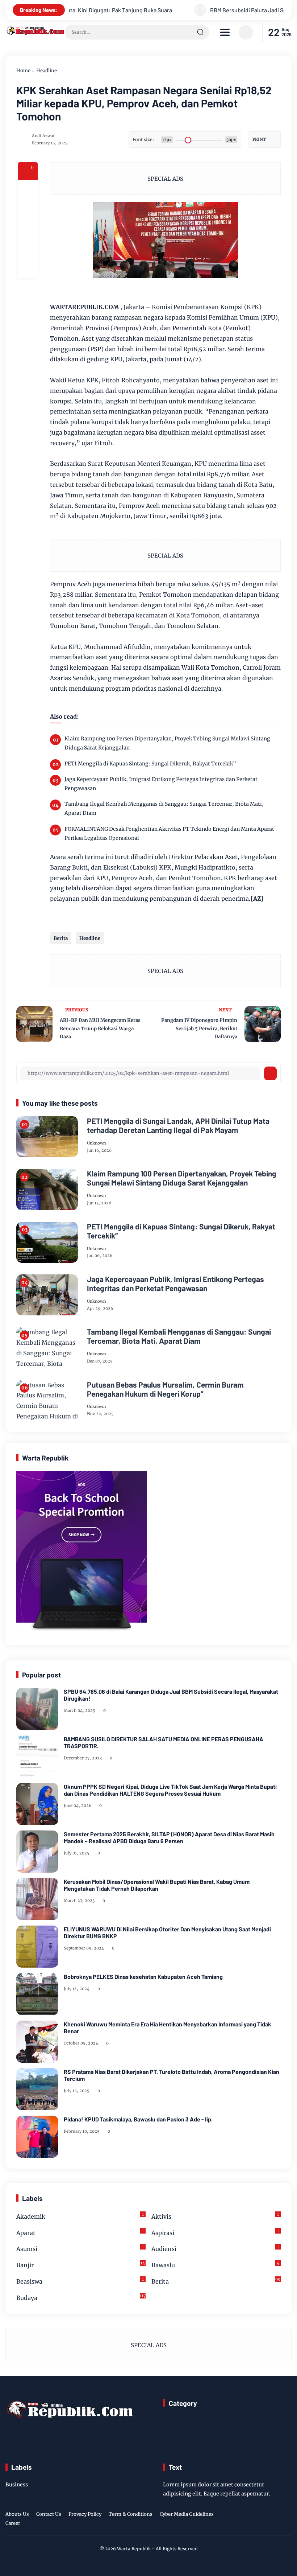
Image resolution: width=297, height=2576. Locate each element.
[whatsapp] (28, 249)
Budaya (81, 2297)
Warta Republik (134, 2549)
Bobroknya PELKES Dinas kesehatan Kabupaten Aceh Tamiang (143, 1977)
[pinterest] (28, 268)
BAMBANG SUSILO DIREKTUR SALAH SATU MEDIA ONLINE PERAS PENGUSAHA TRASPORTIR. (164, 1742)
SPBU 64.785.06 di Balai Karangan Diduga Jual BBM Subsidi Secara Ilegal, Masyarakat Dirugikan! (171, 1695)
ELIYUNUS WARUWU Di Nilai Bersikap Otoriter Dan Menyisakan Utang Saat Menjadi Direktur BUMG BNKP (167, 1932)
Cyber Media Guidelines (187, 2514)
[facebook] (28, 190)
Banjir (81, 2265)
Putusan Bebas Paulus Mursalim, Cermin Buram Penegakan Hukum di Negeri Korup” (165, 1389)
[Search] (200, 32)
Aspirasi (215, 2232)
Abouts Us (17, 2514)
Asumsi (80, 2248)
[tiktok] (276, 2520)
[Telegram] (28, 229)
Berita (61, 938)
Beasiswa (80, 2281)
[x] (28, 210)
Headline (47, 71)
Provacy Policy (85, 2514)
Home (23, 71)
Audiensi (215, 2248)
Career (13, 2523)
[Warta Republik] (35, 33)
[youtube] (287, 2520)
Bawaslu (215, 2265)
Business (17, 2485)
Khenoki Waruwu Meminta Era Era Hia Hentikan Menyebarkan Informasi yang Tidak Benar (168, 2027)
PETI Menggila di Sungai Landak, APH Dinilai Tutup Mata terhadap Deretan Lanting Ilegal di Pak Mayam (178, 1125)
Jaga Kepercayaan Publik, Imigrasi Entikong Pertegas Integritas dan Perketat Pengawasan (161, 784)
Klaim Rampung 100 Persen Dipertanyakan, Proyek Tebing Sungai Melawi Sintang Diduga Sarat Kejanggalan (167, 743)
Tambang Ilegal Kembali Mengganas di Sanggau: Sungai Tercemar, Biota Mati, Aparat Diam (164, 808)
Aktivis (215, 2216)
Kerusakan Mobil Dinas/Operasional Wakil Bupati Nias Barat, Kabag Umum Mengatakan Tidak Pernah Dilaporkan (157, 1885)
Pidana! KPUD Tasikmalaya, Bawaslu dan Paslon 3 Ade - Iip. (138, 2119)
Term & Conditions (131, 2514)
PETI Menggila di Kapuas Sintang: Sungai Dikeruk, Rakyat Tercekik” (150, 764)
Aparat (80, 2232)
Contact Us (49, 2514)
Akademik (80, 2216)
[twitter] (253, 2520)
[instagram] (264, 2520)
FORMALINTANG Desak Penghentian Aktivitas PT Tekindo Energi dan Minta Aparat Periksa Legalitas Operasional (169, 833)
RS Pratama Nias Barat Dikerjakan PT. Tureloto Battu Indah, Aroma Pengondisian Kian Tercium (171, 2075)
